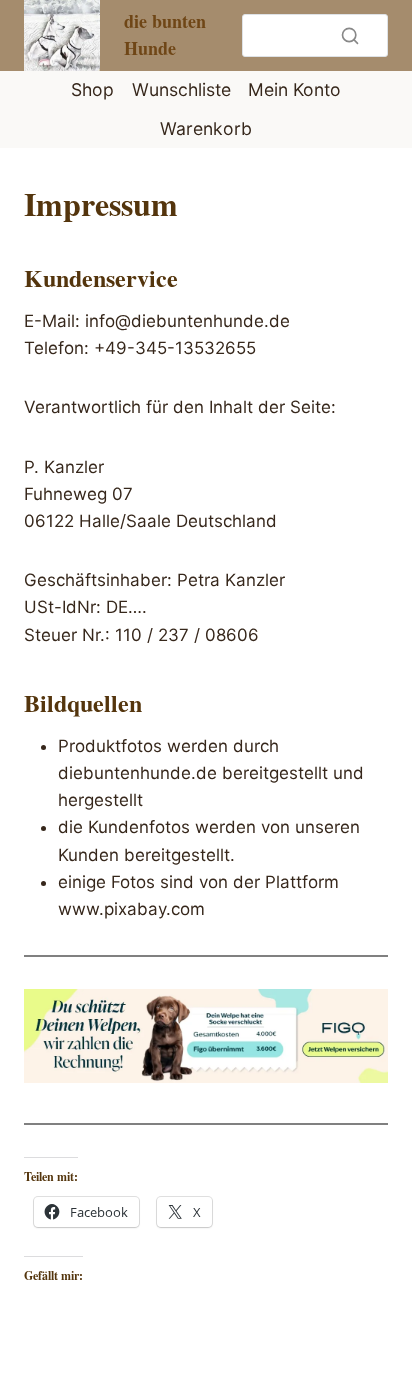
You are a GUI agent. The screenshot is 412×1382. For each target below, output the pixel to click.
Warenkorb (206, 128)
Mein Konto (294, 89)
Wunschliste (181, 89)
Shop (92, 89)
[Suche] (350, 35)
